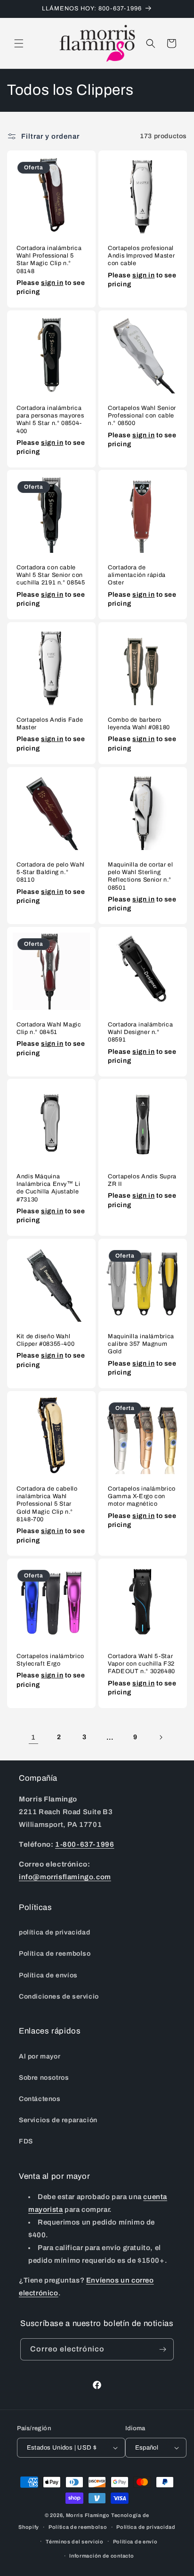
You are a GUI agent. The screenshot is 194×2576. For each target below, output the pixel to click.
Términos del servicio (75, 2542)
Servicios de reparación (58, 2120)
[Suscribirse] (163, 2349)
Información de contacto (101, 2556)
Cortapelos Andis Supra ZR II (142, 1180)
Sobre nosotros (44, 2078)
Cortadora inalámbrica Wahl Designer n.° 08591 (140, 1032)
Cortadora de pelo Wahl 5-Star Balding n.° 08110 (51, 872)
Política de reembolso (55, 1954)
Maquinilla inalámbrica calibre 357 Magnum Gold (141, 1344)
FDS (26, 2141)
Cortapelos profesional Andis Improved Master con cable (141, 256)
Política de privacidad (146, 2527)
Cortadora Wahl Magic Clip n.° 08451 (49, 1028)
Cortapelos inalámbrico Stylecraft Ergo (50, 1660)
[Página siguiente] (161, 1737)
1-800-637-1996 (85, 1844)
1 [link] (33, 1737)
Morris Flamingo (88, 2515)
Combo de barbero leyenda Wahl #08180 (139, 724)
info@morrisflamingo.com (65, 1877)
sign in (52, 282)
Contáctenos (40, 2099)
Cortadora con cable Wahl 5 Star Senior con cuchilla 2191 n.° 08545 (51, 575)
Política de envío (135, 2542)
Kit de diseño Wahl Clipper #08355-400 (45, 1340)
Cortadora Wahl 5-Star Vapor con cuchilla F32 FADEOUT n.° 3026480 (141, 1664)
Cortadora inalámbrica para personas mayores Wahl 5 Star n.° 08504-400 (50, 420)
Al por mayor (40, 2056)
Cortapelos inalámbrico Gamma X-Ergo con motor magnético (142, 1496)
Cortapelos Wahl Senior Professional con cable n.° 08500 (142, 416)
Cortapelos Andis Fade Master (50, 724)
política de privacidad (54, 1932)
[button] (19, 43)
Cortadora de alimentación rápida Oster (137, 575)
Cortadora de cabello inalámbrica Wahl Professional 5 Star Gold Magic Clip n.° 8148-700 (47, 1504)
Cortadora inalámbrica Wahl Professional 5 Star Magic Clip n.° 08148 (49, 260)
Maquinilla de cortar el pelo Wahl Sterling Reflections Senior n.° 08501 (141, 876)
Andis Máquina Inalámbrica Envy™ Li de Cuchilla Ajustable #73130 (48, 1188)
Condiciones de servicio (59, 1997)
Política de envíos (48, 1975)
